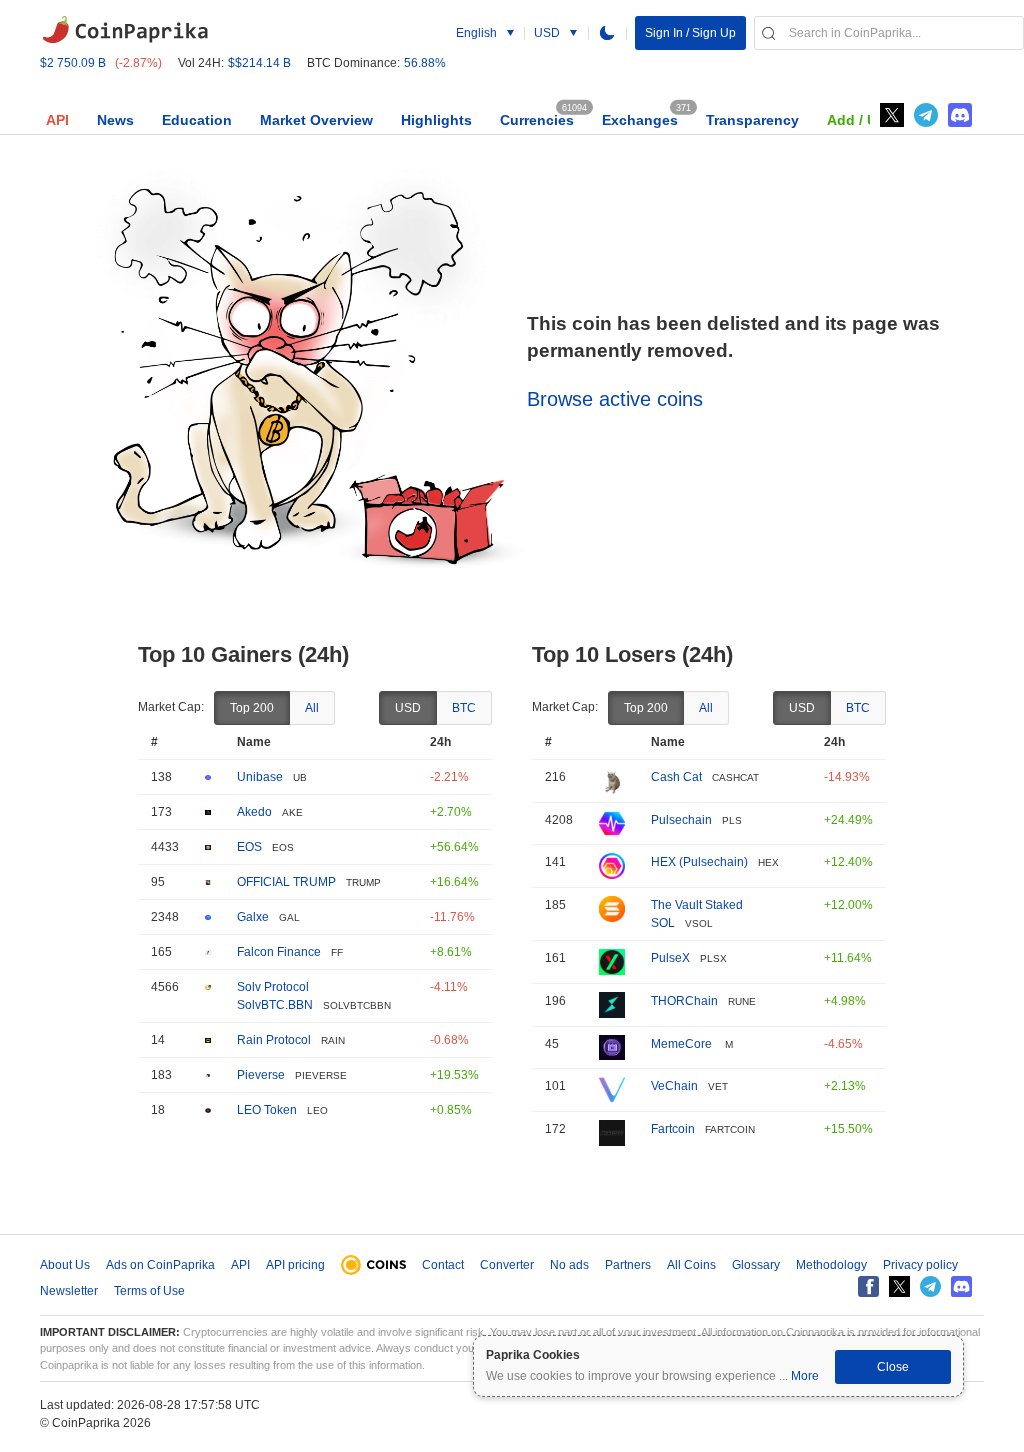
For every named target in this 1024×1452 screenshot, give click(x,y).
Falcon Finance (279, 952)
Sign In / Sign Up (690, 33)
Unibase (260, 777)
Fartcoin (673, 1129)
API (57, 120)
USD (408, 708)
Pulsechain (681, 820)
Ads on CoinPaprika (160, 1265)
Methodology (831, 1265)
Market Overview (316, 120)
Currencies (537, 120)
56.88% (425, 63)
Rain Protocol (274, 1040)
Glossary (756, 1265)
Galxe (253, 917)
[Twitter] (892, 115)
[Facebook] (868, 1286)
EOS (249, 847)
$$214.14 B (259, 63)
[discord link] (960, 115)
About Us (65, 1265)
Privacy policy (920, 1265)
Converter (507, 1265)
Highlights (436, 120)
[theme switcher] (607, 33)
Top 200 (252, 708)
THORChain (684, 1001)
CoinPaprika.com (125, 30)
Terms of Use (149, 1291)
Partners (628, 1265)
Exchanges (640, 120)
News (115, 120)
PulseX (670, 958)
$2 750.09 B (73, 63)
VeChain (674, 1086)
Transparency (752, 120)
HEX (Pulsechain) (699, 862)
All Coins (691, 1265)
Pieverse (261, 1075)
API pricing (295, 1265)
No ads (569, 1265)
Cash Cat (676, 777)
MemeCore (683, 1044)
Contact (443, 1265)
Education (197, 120)
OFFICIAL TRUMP (286, 882)
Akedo (254, 812)
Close (893, 1367)
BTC (464, 708)
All (312, 708)
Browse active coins (615, 399)
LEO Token (267, 1110)
